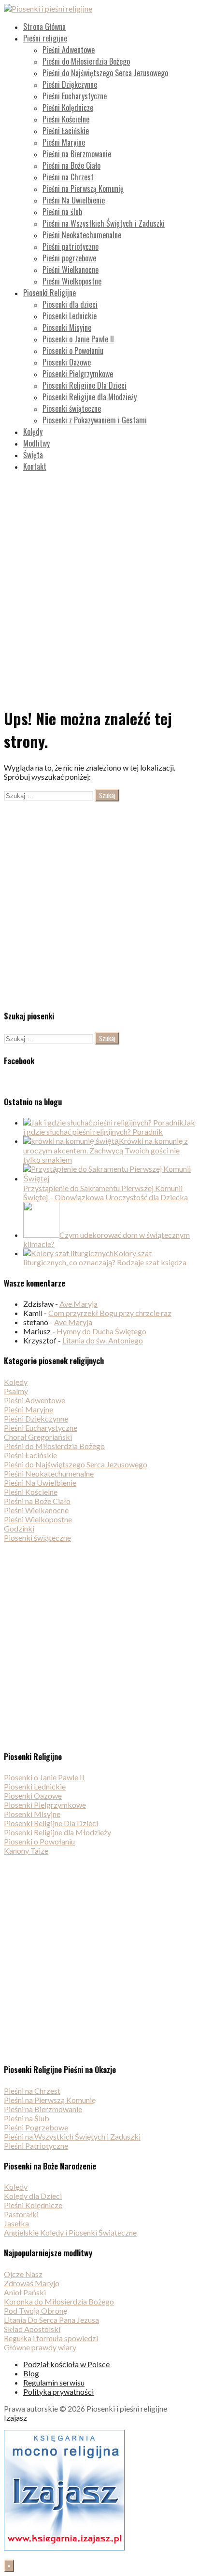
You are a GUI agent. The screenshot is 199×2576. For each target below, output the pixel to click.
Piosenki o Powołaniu (73, 351)
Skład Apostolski (32, 2329)
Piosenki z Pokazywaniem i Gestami (95, 420)
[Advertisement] (99, 579)
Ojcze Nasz (23, 2274)
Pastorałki (21, 2214)
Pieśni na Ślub (27, 2118)
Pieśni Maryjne (64, 142)
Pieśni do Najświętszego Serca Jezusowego (105, 73)
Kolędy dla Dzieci (33, 2196)
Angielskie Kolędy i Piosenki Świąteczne (70, 2232)
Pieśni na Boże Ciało (71, 165)
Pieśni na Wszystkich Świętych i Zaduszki (104, 223)
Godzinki (19, 1528)
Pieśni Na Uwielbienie (74, 200)
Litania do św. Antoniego (103, 1340)
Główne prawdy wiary (40, 2347)
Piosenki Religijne (50, 293)
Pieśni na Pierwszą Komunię (83, 189)
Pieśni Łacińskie (66, 131)
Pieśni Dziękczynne (70, 84)
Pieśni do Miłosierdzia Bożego (86, 61)
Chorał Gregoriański (38, 1437)
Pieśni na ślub (62, 212)
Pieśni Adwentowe (69, 50)
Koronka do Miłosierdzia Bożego (59, 2301)
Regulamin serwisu (54, 2382)
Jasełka (16, 2223)
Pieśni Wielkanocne (71, 270)
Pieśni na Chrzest (68, 177)
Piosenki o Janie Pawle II (78, 339)
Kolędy (33, 432)
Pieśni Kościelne (66, 119)
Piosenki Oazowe (67, 362)
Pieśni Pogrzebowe (36, 2127)
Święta (33, 455)
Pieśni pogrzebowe (69, 258)
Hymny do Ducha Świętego (101, 1331)
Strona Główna (44, 27)
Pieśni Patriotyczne (36, 2146)
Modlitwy (36, 443)
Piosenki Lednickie (70, 316)
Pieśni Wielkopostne (72, 281)
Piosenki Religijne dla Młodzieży (90, 397)
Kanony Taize (26, 1851)
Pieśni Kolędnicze (68, 108)
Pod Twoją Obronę (36, 2311)
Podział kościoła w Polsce (66, 2364)
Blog (31, 2373)
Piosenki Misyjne (67, 327)
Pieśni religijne (45, 38)
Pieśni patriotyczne (71, 246)
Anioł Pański (25, 2292)
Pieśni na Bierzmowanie (77, 154)
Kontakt (35, 466)
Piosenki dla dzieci (70, 304)
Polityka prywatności (58, 2392)
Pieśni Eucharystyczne (75, 96)
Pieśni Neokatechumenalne (82, 235)
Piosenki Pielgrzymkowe (78, 374)
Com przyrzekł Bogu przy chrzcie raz (110, 1313)
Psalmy (16, 1391)
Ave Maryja (78, 1304)
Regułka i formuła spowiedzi (51, 2338)
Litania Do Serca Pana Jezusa (51, 2320)
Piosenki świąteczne (72, 408)
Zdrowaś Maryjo (32, 2283)
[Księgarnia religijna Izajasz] (64, 2547)
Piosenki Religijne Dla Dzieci (85, 385)
